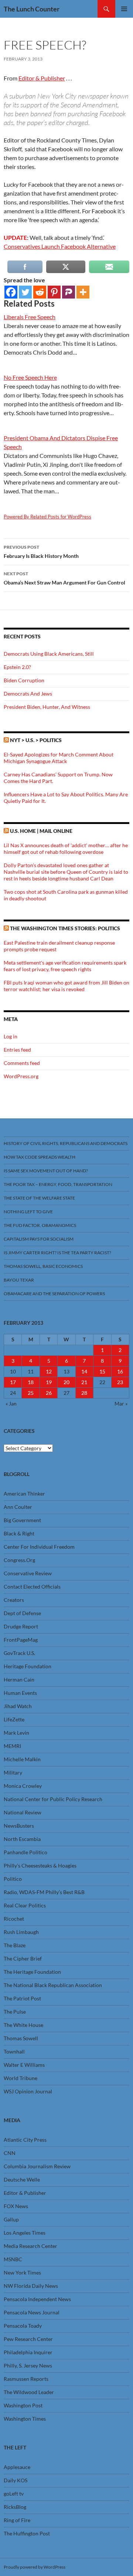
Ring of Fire (17, 2520)
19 (49, 1382)
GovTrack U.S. (19, 1653)
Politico (13, 1879)
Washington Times (25, 2419)
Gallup (11, 2219)
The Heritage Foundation (32, 1972)
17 (13, 1382)
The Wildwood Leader (29, 2392)
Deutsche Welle (22, 2180)
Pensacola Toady (23, 2326)
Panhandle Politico (25, 1852)
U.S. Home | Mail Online (41, 831)
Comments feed (22, 1063)
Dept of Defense (22, 1613)
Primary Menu (124, 9)
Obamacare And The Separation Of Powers (54, 1294)
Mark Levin (16, 1733)
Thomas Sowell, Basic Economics (43, 1266)
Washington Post (23, 2405)
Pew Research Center (28, 2339)
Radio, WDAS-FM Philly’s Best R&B (44, 1892)
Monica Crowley (23, 1786)
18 (31, 1382)
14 (84, 1371)
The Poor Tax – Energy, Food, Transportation (58, 1184)
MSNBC (13, 2259)
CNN (10, 2153)
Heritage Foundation (28, 1666)
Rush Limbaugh (21, 1932)
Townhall (14, 2051)
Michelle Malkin (22, 1759)
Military (13, 1772)
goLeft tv (14, 2494)
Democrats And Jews (28, 694)
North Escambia (22, 1839)
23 (120, 1382)
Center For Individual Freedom (39, 1547)
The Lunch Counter (32, 9)
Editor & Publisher (42, 78)
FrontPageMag (21, 1640)
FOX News (16, 2206)
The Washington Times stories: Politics (65, 928)
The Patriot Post (22, 1998)
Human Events (20, 1693)
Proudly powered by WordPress (35, 2567)
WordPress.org (21, 1076)
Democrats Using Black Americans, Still (49, 654)
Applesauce (17, 2467)
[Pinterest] (54, 292)
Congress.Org (19, 1560)
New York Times (22, 2272)
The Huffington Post (27, 2533)
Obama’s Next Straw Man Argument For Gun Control (64, 578)
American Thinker (24, 1494)
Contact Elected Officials (32, 1587)
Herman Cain (19, 1680)
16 (120, 1371)
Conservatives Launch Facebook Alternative (60, 246)
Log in (11, 1036)
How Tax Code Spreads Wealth (40, 1157)
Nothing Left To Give (28, 1212)
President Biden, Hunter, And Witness (47, 707)
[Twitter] (25, 292)
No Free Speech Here (30, 377)
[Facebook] (11, 292)
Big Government (22, 1520)
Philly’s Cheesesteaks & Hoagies (40, 1865)
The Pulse (15, 2012)
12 (49, 1371)
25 (31, 1393)
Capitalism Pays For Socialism (39, 1239)
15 (102, 1371)
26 (49, 1393)
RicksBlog (15, 2507)
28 (84, 1393)
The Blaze (15, 1945)
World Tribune (21, 2078)
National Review (23, 1812)
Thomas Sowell (21, 2038)
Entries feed (17, 1050)
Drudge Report (21, 1626)
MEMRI (12, 1746)
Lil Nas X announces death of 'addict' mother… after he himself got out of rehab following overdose (66, 849)
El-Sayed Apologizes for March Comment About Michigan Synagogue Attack (59, 758)
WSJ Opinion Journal (28, 2091)
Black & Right (19, 1533)
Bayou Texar (19, 1280)
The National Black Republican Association (53, 1985)
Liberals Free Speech (30, 317)
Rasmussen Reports (26, 2379)
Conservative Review (28, 1573)
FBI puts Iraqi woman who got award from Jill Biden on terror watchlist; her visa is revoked (66, 986)
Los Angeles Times (25, 2233)
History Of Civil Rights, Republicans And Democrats (66, 1143)
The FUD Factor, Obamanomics (40, 1225)
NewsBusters (19, 1826)
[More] (83, 292)
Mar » (121, 1403)
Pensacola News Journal (32, 2312)
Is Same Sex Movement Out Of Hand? (46, 1171)
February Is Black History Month (41, 552)
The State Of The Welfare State (39, 1198)
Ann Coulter (18, 1507)
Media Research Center (30, 2246)
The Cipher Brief (23, 1958)
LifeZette (14, 1719)
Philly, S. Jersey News (28, 2365)
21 (84, 1382)
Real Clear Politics (25, 1905)
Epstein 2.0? (17, 667)
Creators (14, 1600)
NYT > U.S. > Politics (36, 740)
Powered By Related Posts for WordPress (47, 517)
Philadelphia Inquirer (28, 2352)
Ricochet (14, 1919)
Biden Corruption (24, 680)
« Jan (11, 1403)
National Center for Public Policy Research (53, 1799)
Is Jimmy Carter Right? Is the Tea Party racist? (57, 1253)
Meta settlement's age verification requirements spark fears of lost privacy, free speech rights (65, 966)
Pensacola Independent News (37, 2299)
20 (66, 1382)
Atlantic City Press (25, 2140)
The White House (23, 2025)
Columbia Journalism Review (37, 2166)
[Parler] (69, 292)
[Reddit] (40, 292)
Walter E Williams (24, 2065)
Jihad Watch (18, 1706)
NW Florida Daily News (31, 2286)
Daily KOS (16, 2480)
